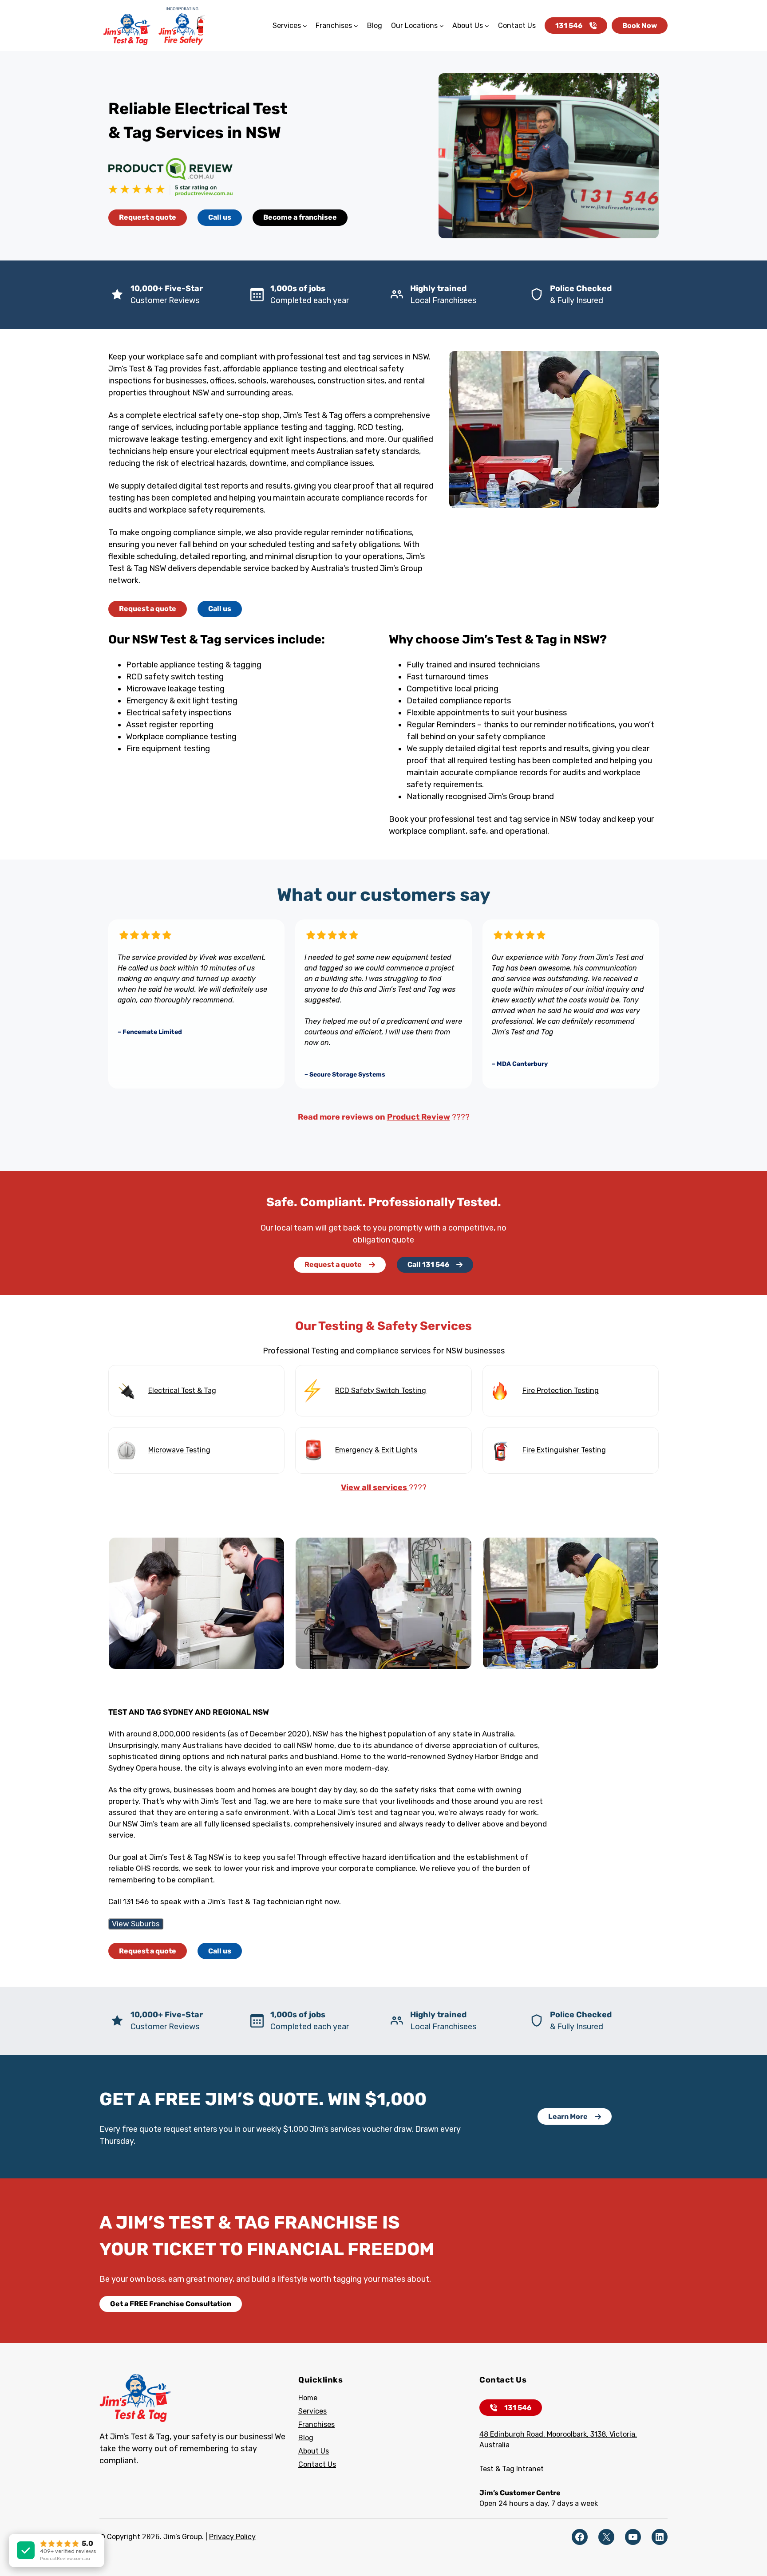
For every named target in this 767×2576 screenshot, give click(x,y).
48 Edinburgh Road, (513, 2434)
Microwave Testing (179, 1450)
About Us (314, 2451)
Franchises (316, 2424)
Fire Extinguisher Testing (564, 1450)
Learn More (568, 2116)
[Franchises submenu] (356, 26)
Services (312, 2411)
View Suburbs (136, 1924)
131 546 (569, 26)
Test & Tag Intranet (512, 2469)
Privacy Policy (232, 2537)
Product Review (419, 1117)
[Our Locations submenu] (442, 26)
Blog (306, 2438)
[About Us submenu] (487, 26)
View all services (375, 1487)
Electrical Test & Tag (182, 1391)
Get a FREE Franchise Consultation (171, 2304)
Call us (220, 217)
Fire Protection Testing (561, 1391)
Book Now (640, 26)
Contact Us (317, 2464)
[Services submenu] (305, 26)
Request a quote (148, 217)
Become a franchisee (300, 217)
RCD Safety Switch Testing (381, 1391)
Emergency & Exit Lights (376, 1450)
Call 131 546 (428, 1264)
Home (308, 2398)
